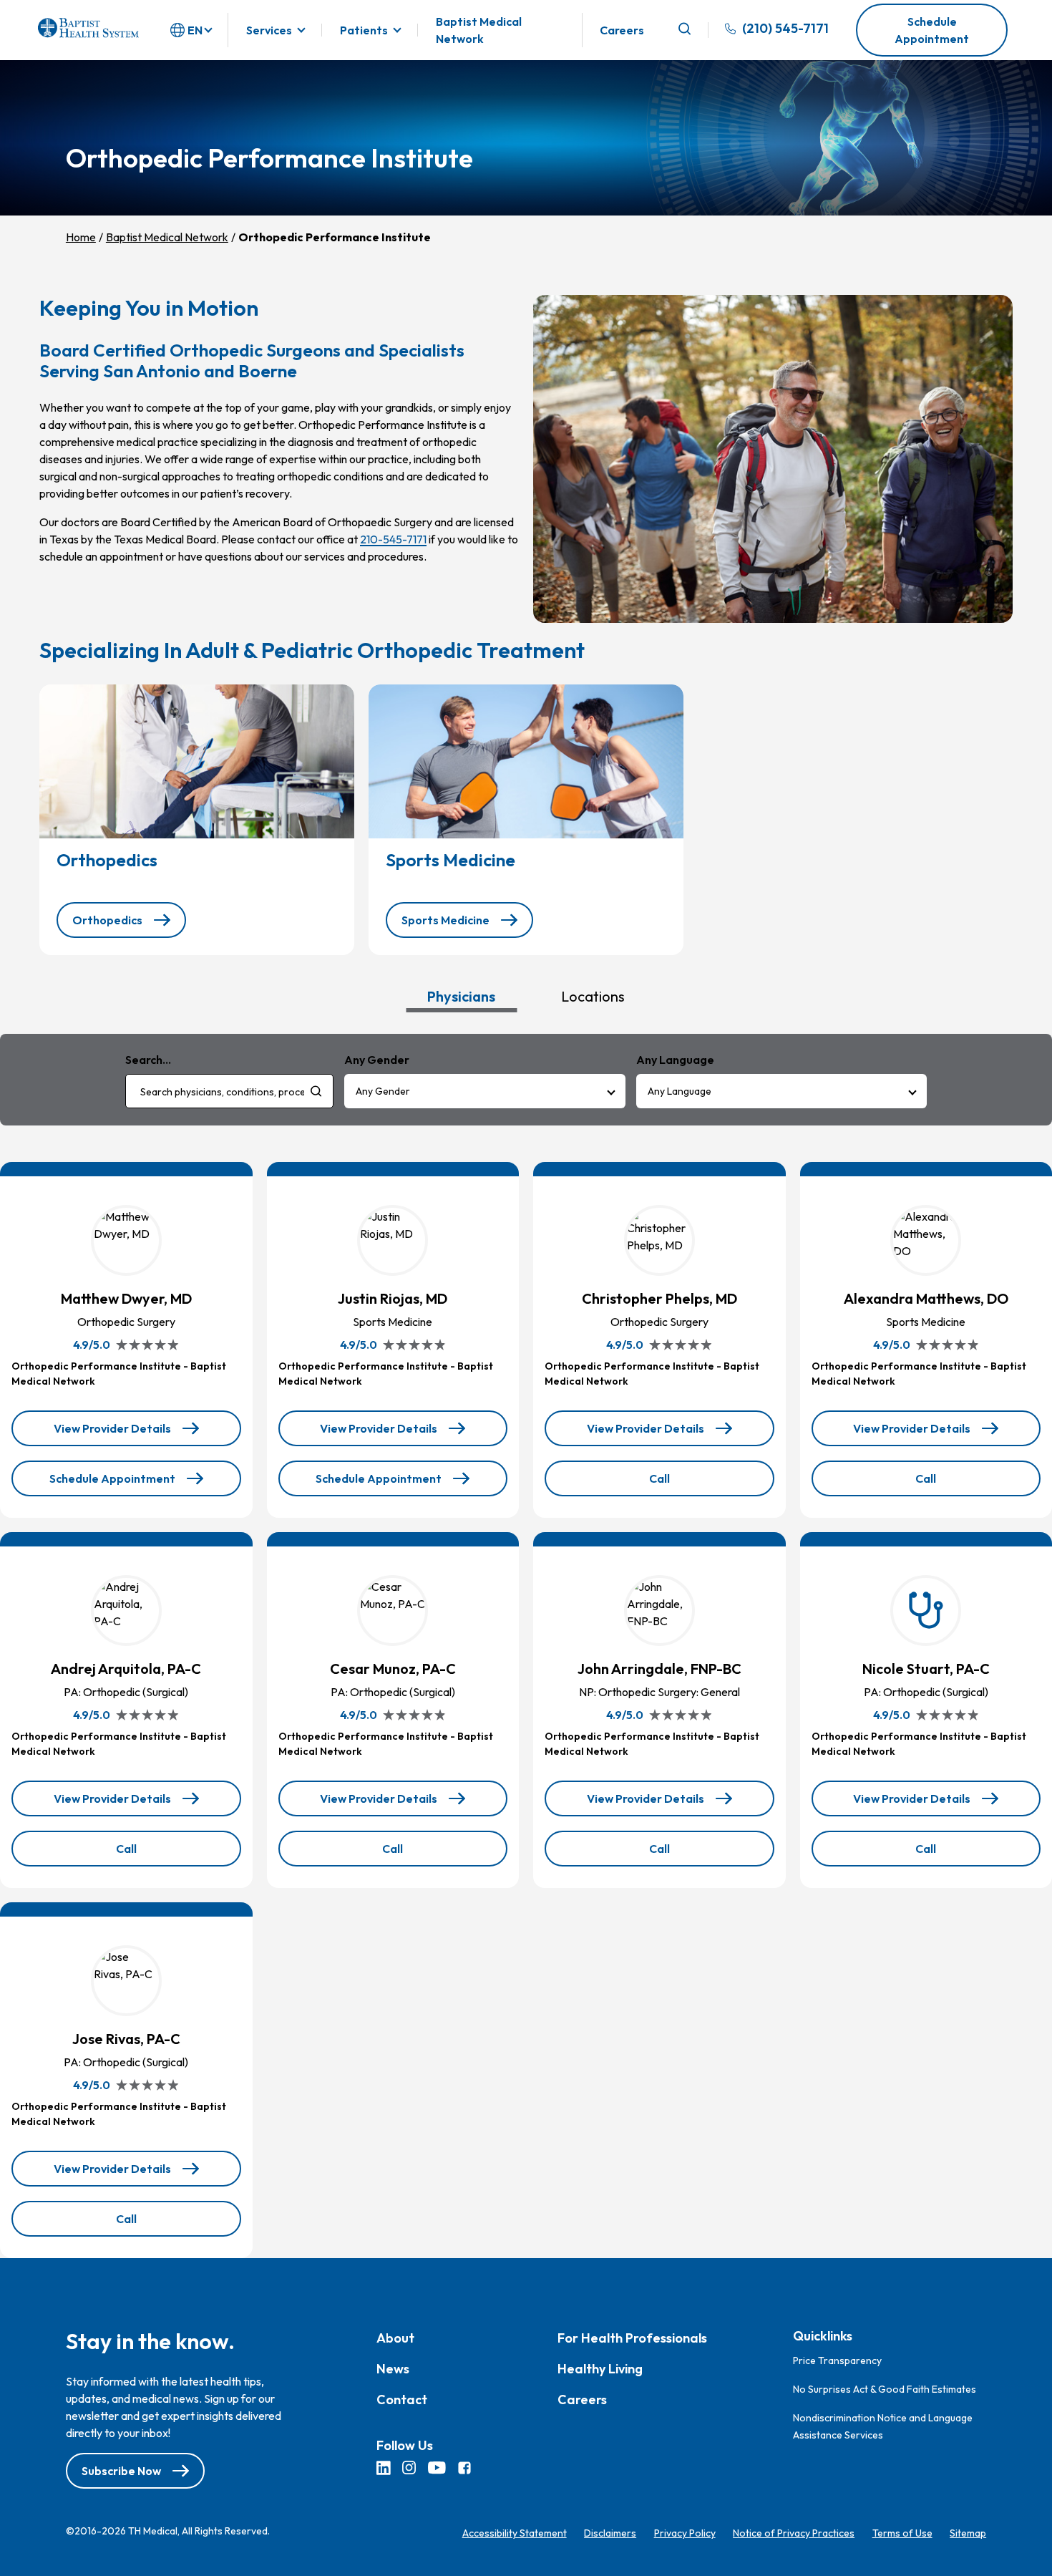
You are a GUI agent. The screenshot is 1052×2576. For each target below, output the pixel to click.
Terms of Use (902, 2533)
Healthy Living (600, 2369)
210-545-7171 (393, 539)
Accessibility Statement (515, 2533)
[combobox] (229, 1091)
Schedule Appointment (932, 30)
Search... (148, 1060)
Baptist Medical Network (479, 30)
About (395, 2338)
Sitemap (968, 2533)
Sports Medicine (445, 920)
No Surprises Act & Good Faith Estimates (885, 2388)
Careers (622, 30)
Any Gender (383, 1091)
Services (269, 30)
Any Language (680, 1091)
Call (692, 1483)
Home (81, 237)
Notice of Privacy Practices (794, 2533)
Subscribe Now (121, 2471)
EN (195, 30)
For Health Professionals (632, 2338)
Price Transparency (837, 2360)
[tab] (461, 996)
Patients (364, 30)
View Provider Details (113, 1434)
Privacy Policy (685, 2533)
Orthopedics (107, 920)
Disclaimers (610, 2533)
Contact (402, 2400)
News (393, 2369)
